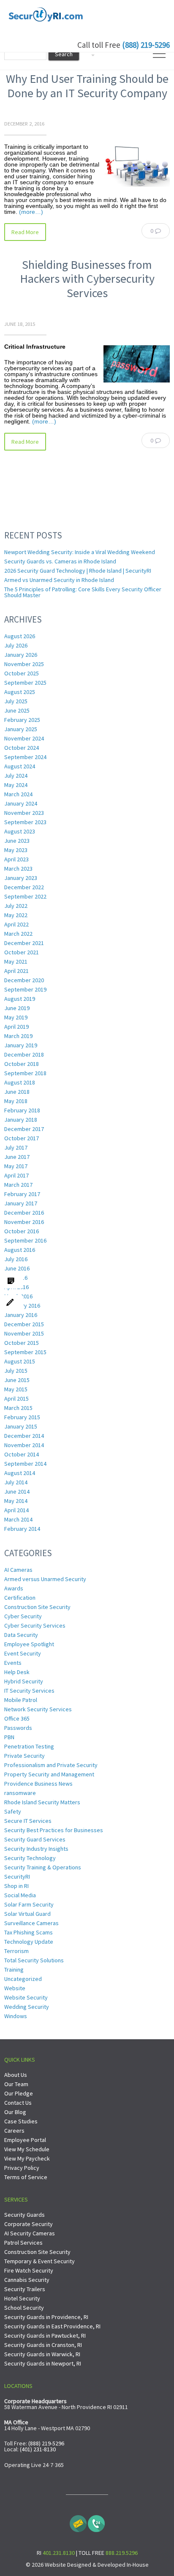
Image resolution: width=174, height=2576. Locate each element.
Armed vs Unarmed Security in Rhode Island (59, 580)
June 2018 (17, 1092)
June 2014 (17, 1492)
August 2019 (20, 999)
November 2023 (24, 813)
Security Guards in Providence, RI (46, 2317)
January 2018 (21, 1120)
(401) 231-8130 (38, 2449)
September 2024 (25, 757)
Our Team (16, 2084)
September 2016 (25, 1240)
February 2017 (22, 1194)
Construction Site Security (37, 1607)
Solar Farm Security (29, 1904)
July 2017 (16, 1147)
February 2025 (22, 720)
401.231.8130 (59, 2553)
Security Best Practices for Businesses (54, 1830)
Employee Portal (25, 2140)
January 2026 (21, 655)
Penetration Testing (29, 1746)
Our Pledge (19, 2093)
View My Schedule (27, 2149)
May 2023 (16, 850)
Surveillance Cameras (31, 1923)
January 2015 (21, 1426)
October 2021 (22, 952)
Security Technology (30, 1858)
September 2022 (25, 896)
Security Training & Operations (43, 1867)
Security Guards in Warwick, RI (42, 2354)
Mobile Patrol (21, 1700)
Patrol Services (23, 2243)
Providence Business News (38, 1784)
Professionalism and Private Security (51, 1765)
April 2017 (16, 1175)
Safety (13, 1811)
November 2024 (24, 738)
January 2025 (21, 729)
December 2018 (24, 1054)
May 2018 (16, 1101)
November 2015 (24, 1333)
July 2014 (16, 1482)
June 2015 (17, 1380)
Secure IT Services (28, 1821)
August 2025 (20, 692)
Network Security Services (38, 1709)
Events (13, 1663)
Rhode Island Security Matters (42, 1802)
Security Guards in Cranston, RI (43, 2345)
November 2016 (24, 1222)
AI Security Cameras (30, 2233)
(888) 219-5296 (146, 45)
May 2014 (16, 1501)
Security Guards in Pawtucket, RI (45, 2336)
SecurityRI (17, 1877)
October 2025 (22, 673)
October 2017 (22, 1138)
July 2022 (16, 906)
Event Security (23, 1653)
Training (14, 1970)
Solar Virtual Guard (27, 1914)
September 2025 (25, 683)
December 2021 (24, 943)
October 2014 (22, 1454)
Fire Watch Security (29, 2270)
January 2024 (21, 803)
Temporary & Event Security (39, 2261)
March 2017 (18, 1185)
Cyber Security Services (35, 1625)
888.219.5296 (122, 2553)
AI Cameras (18, 1570)
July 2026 (16, 645)
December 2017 (24, 1129)
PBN (9, 1737)
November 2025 (24, 664)
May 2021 (16, 962)
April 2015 (16, 1399)
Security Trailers (25, 2289)
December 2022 (24, 887)
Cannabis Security (27, 2280)
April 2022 (16, 924)
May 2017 (16, 1166)
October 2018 (22, 1064)
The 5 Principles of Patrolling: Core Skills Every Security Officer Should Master (83, 592)
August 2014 (20, 1473)
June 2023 (17, 841)
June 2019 (17, 1008)
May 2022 (16, 915)
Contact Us (18, 2103)
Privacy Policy (22, 2168)
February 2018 (22, 1110)
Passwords (18, 1728)
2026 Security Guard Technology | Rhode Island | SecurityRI (78, 571)
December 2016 (24, 1213)
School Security (24, 2308)
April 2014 (16, 1510)
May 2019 (16, 1017)
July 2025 (16, 701)
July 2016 (16, 1259)
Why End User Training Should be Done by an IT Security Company (87, 86)
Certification (20, 1598)
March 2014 (18, 1519)
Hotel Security (22, 2298)
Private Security (24, 1756)
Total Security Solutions (34, 1960)
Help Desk (17, 1672)
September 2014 (25, 1464)
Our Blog (15, 2112)
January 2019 (21, 1045)
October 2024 (22, 748)
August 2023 (20, 831)
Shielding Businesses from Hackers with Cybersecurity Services (87, 279)
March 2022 (18, 934)
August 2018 (20, 1082)
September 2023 (25, 822)
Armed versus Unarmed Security (45, 1579)
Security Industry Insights (36, 1849)
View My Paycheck (27, 2158)
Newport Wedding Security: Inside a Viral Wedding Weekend (80, 552)
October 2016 (22, 1231)
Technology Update (29, 1942)
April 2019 (16, 1027)
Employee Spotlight (29, 1644)
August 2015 (20, 1361)
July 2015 (16, 1371)
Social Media (20, 1895)
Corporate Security (29, 2224)
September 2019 (25, 989)
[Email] (78, 2521)
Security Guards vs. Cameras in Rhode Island (60, 561)
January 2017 (21, 1203)
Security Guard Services (35, 1839)
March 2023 (18, 869)
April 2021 (16, 971)
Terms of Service (26, 2177)
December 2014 (24, 1436)
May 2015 (16, 1389)
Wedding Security (27, 2007)
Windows (16, 2016)
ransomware (20, 1793)
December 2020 (24, 980)
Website (15, 1988)
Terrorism (16, 1951)
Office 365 (17, 1718)
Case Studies (21, 2121)
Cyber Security (23, 1616)
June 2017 (17, 1157)
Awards (14, 1588)
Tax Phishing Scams (29, 1932)
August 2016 (20, 1250)
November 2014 (24, 1445)
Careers (14, 2131)
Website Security (26, 1997)
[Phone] (96, 2521)
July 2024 (16, 776)
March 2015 (18, 1408)
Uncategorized (23, 1979)
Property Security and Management (49, 1774)
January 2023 (21, 878)
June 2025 (17, 710)
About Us (16, 2075)
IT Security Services (29, 1691)
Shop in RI (16, 1886)
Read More (25, 232)
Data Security (21, 1635)
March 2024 (18, 794)
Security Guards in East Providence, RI (52, 2326)
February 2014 (22, 1529)
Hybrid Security (24, 1681)
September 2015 (25, 1352)
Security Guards (24, 2215)
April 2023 (16, 859)
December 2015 (24, 1324)
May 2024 (16, 785)
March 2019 (18, 1036)
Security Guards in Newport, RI (43, 2363)
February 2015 (22, 1417)
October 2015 (22, 1343)
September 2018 (25, 1073)
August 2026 (20, 636)
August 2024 (20, 766)
